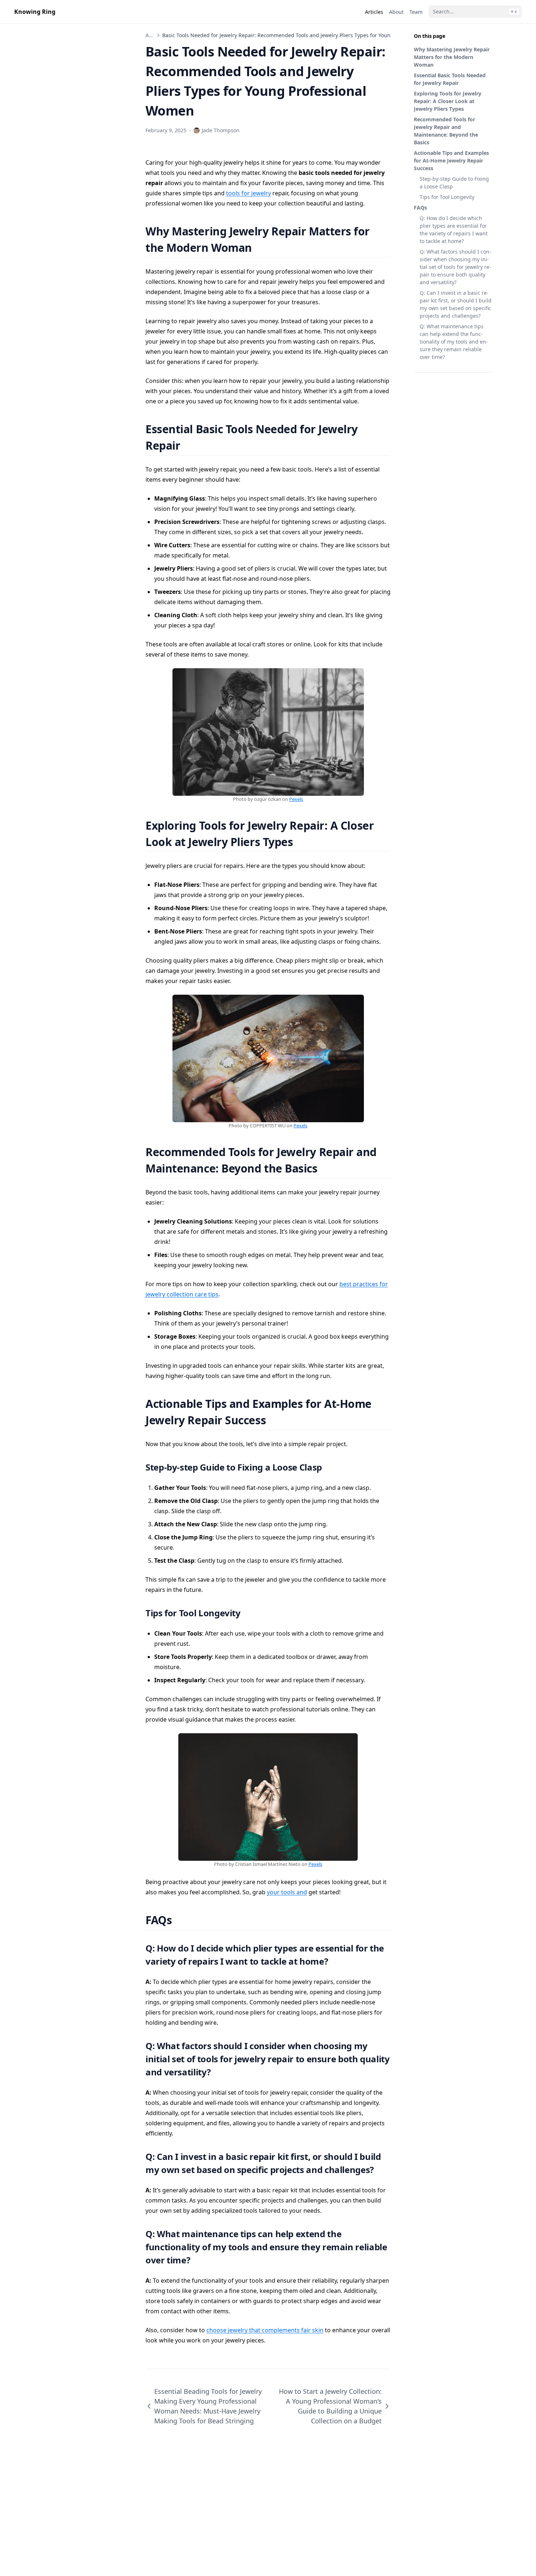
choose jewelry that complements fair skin (265, 2330)
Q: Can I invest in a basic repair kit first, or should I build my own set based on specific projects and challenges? (456, 304)
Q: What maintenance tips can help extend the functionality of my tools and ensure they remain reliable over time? (454, 342)
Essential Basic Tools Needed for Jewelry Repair (450, 79)
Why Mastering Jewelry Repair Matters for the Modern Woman (452, 57)
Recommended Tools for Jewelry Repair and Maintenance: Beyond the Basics (446, 131)
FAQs (420, 208)
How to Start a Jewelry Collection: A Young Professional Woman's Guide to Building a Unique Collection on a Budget (330, 2406)
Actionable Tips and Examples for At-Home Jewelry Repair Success (451, 160)
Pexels (296, 799)
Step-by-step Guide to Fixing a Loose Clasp (454, 183)
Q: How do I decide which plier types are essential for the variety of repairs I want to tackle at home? (454, 230)
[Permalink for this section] (261, 248)
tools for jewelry (248, 193)
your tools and (287, 1892)
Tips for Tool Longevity (447, 197)
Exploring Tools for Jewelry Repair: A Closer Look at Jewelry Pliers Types (448, 101)
